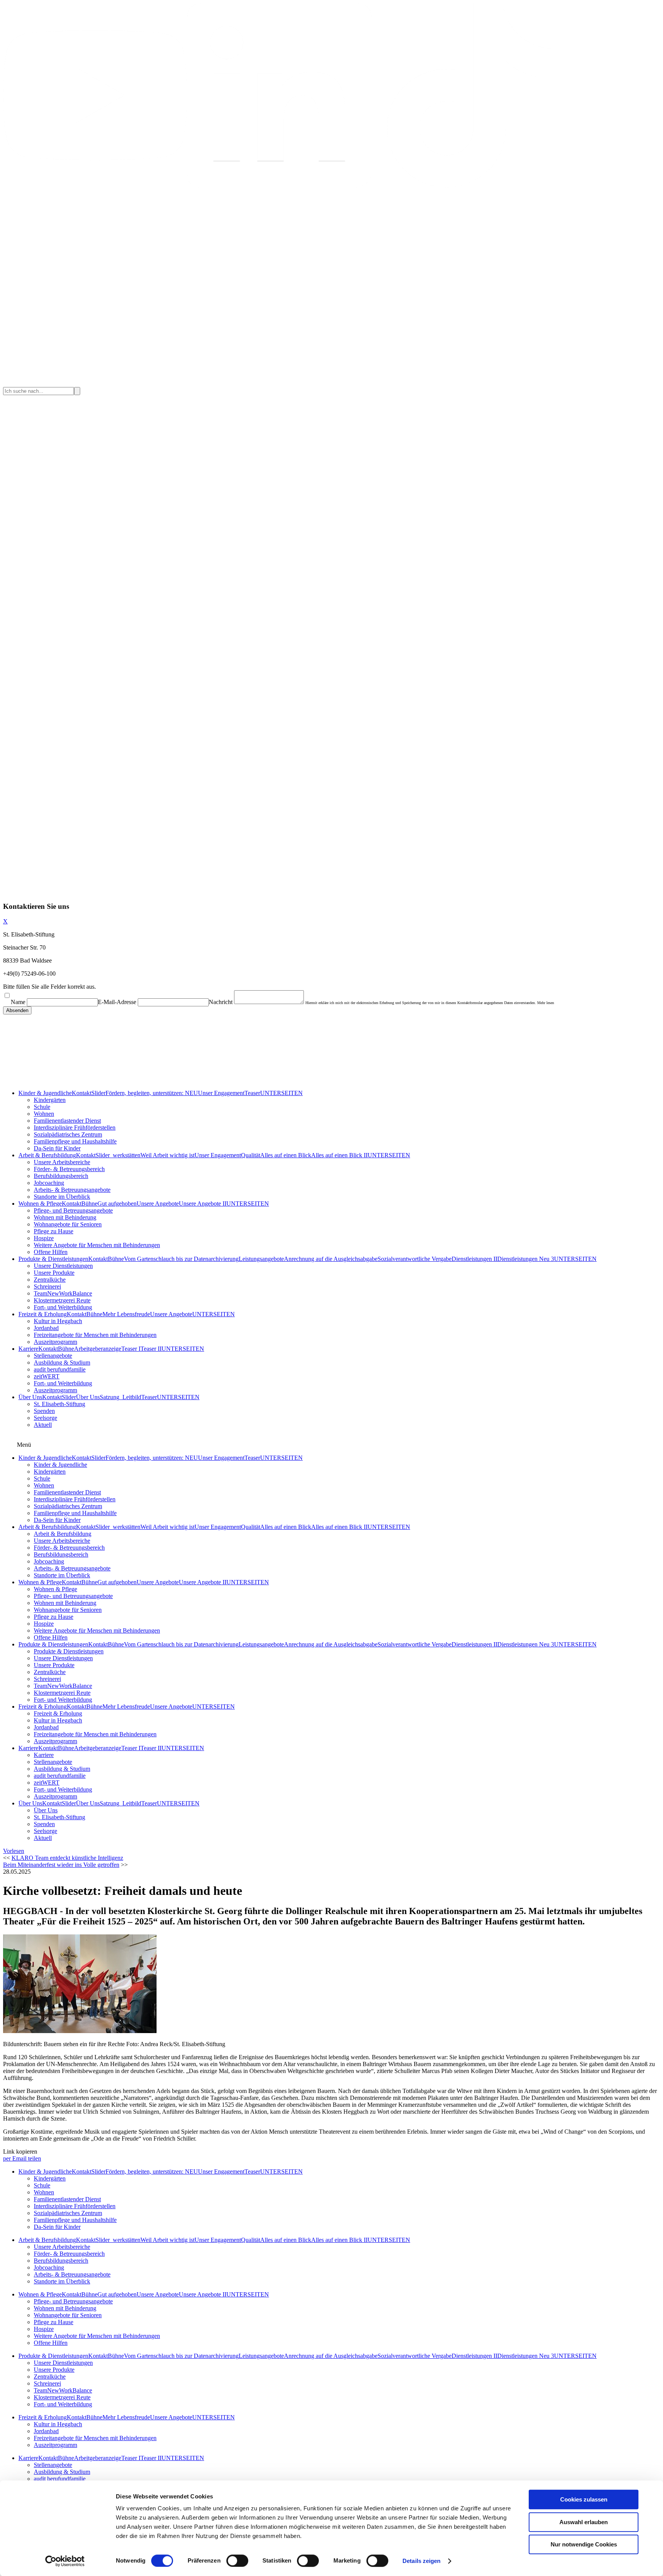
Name (18, 1002)
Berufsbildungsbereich (61, 1176)
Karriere (28, 1349)
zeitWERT (47, 1376)
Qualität (251, 1155)
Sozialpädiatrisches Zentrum (68, 1134)
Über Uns (30, 1397)
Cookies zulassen (584, 2499)
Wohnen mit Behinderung (65, 1217)
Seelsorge (45, 1418)
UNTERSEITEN (281, 1093)
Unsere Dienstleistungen (63, 1266)
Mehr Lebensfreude (126, 1314)
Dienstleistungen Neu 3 (526, 1259)
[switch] (237, 2561)
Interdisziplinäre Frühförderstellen (75, 1128)
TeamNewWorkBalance (63, 1293)
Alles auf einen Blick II (339, 1155)
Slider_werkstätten (118, 1155)
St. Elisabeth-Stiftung (59, 1404)
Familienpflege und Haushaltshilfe (75, 1141)
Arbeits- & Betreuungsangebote (72, 1190)
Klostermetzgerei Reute (62, 1300)
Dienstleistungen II (474, 1259)
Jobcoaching (49, 1183)
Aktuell (43, 1425)
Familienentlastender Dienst (67, 1121)
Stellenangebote (53, 1356)
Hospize (44, 1238)
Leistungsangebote (261, 1259)
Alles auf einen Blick (286, 1155)
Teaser (252, 1093)
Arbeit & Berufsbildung (47, 1155)
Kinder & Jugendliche (45, 1093)
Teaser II (151, 1349)
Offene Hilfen (51, 1252)
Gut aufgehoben (117, 1204)
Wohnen (44, 1114)
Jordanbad (46, 1328)
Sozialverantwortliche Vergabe (415, 1259)
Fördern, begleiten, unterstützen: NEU (152, 1093)
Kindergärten (50, 1100)
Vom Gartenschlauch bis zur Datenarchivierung (181, 1259)
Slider (98, 1093)
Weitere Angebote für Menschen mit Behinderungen (97, 1245)
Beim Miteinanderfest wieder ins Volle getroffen (61, 1865)
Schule (42, 1107)
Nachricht (221, 1002)
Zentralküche (50, 1280)
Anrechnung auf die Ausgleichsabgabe (331, 1259)
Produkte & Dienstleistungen (53, 1259)
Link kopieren (20, 2152)
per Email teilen (22, 2158)
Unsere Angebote (158, 1204)
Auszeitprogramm (55, 1342)
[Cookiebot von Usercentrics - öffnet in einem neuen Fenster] (65, 2561)
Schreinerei (47, 1286)
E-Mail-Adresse (117, 1002)
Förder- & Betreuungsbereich (69, 1169)
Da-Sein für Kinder (57, 1148)
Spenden (44, 1411)
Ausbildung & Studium (62, 1362)
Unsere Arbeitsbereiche (62, 1162)
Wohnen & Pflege (40, 1204)
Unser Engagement (221, 1093)
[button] (14, 1851)
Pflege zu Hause (54, 1231)
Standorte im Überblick (62, 1197)
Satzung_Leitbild (120, 1397)
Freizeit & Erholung (43, 1314)
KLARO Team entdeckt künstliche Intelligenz (67, 1858)
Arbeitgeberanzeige (98, 1349)
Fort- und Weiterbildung (63, 1307)
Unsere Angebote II (203, 1204)
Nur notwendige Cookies (584, 2544)
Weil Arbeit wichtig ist (167, 1155)
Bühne (89, 1204)
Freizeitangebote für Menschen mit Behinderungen (95, 1335)
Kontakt (82, 1093)
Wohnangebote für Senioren (68, 1224)
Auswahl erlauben (584, 2522)
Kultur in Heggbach (58, 1321)
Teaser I (131, 1349)
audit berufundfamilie (60, 1369)
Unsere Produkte (54, 1273)
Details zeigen (421, 2561)
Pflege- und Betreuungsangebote (73, 1210)
